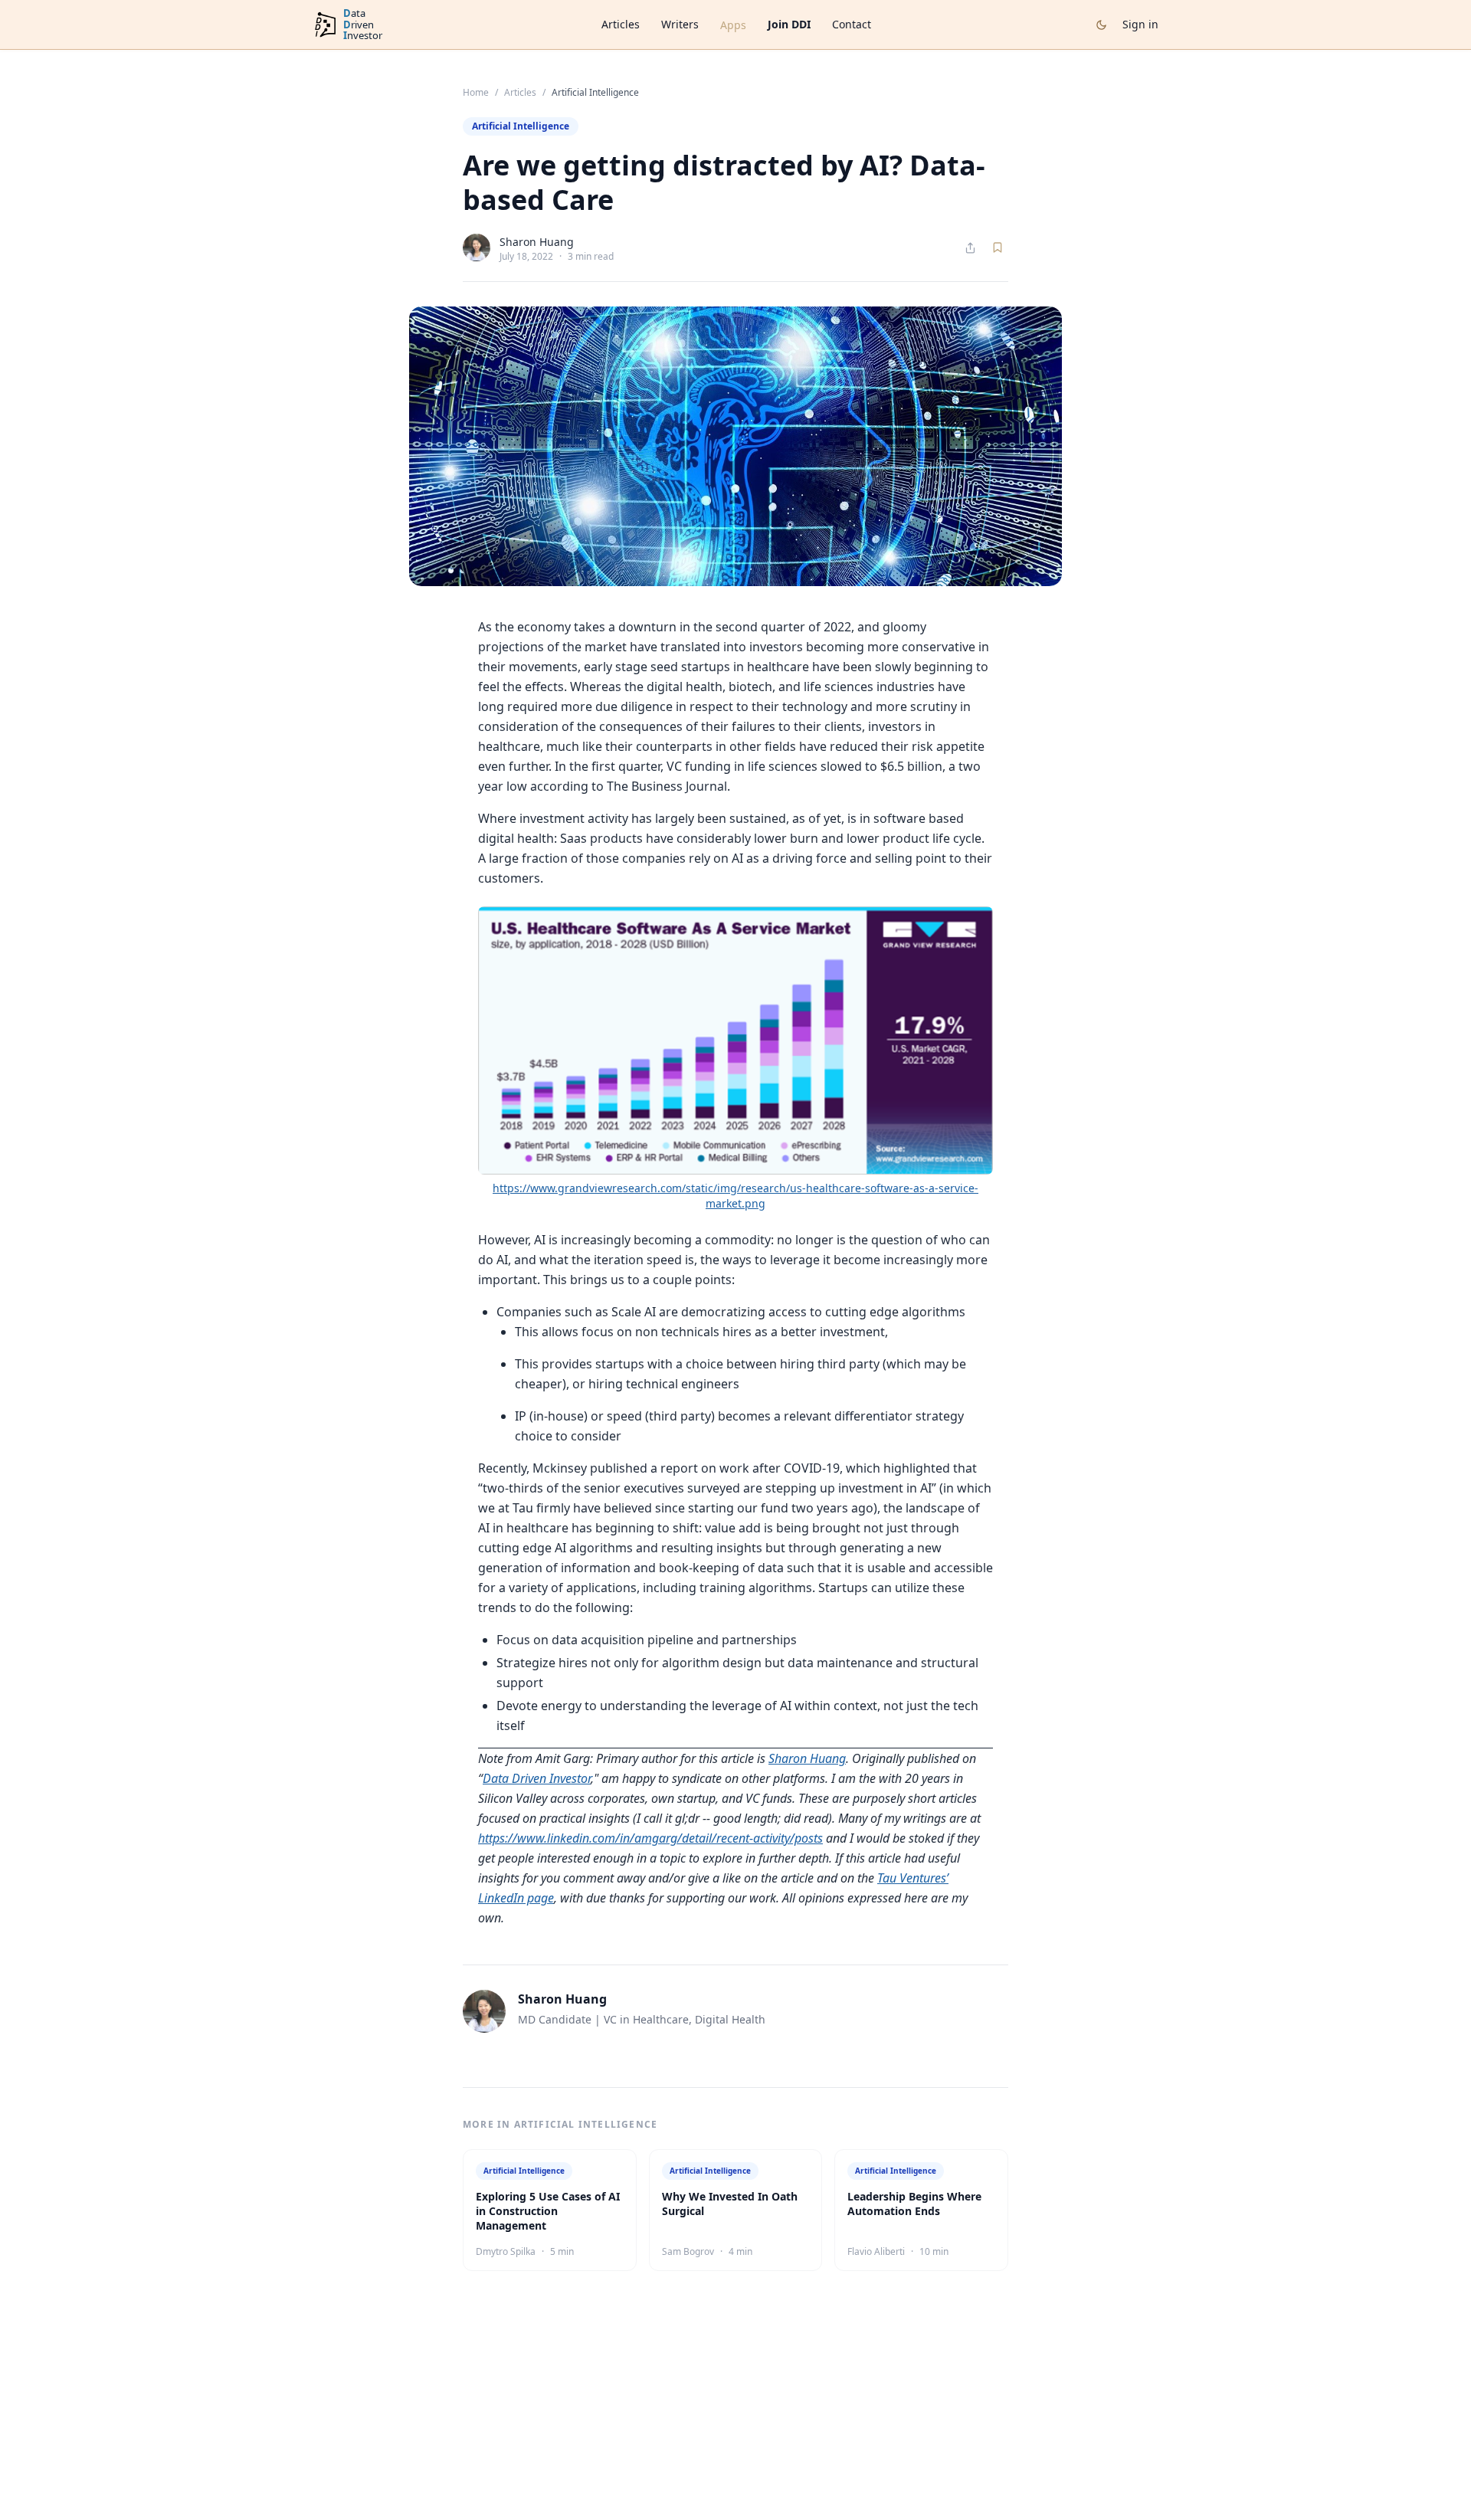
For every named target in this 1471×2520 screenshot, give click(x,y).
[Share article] (970, 248)
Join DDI (789, 24)
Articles (621, 24)
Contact (852, 24)
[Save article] (998, 247)
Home (476, 93)
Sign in (1140, 24)
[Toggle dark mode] (1101, 25)
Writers (680, 24)
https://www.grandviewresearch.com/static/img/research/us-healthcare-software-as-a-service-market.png (735, 1196)
